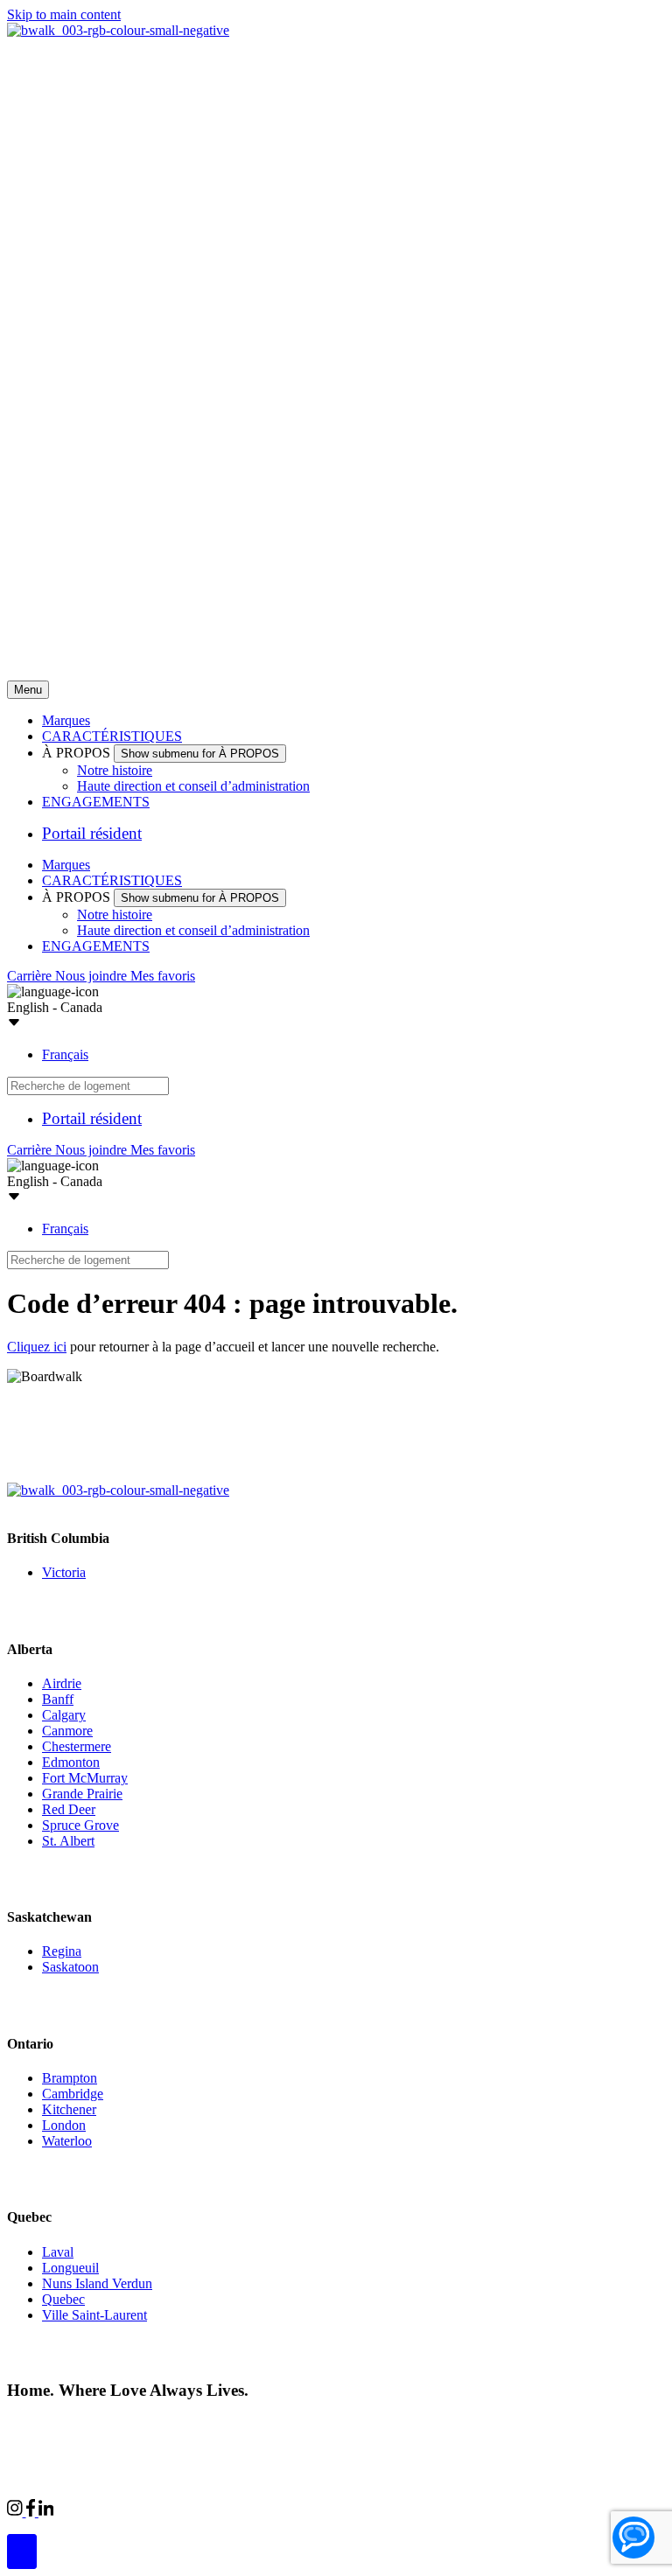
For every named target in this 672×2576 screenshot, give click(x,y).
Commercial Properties (116, 2509)
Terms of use (278, 2423)
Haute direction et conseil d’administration (193, 786)
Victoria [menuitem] (64, 1572)
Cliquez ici (37, 1347)
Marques (66, 720)
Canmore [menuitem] (67, 1731)
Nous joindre (93, 976)
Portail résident (92, 833)
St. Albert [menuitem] (68, 1841)
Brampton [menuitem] (70, 2078)
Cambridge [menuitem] (73, 2094)
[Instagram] (17, 2512)
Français (65, 1054)
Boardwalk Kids (293, 2509)
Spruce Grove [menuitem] (80, 1825)
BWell (213, 2509)
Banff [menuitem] (58, 1699)
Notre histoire (115, 770)
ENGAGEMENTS (96, 802)
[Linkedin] (46, 2512)
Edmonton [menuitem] (71, 1762)
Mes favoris (163, 976)
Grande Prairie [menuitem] (82, 1794)
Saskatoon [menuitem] (70, 1967)
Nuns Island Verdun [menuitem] (97, 2283)
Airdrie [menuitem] (62, 1683)
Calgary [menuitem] (64, 1715)
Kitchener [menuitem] (69, 2109)
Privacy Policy (193, 2423)
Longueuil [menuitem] (70, 2268)
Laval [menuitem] (58, 2252)
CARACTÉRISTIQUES (112, 736)
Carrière (31, 976)
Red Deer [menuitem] (69, 1809)
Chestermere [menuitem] (77, 1746)
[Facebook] (32, 2512)
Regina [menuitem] (62, 1951)
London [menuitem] (64, 2125)
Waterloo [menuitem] (67, 2141)
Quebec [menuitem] (63, 2299)
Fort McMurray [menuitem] (85, 1778)
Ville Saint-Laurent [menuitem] (94, 2315)
